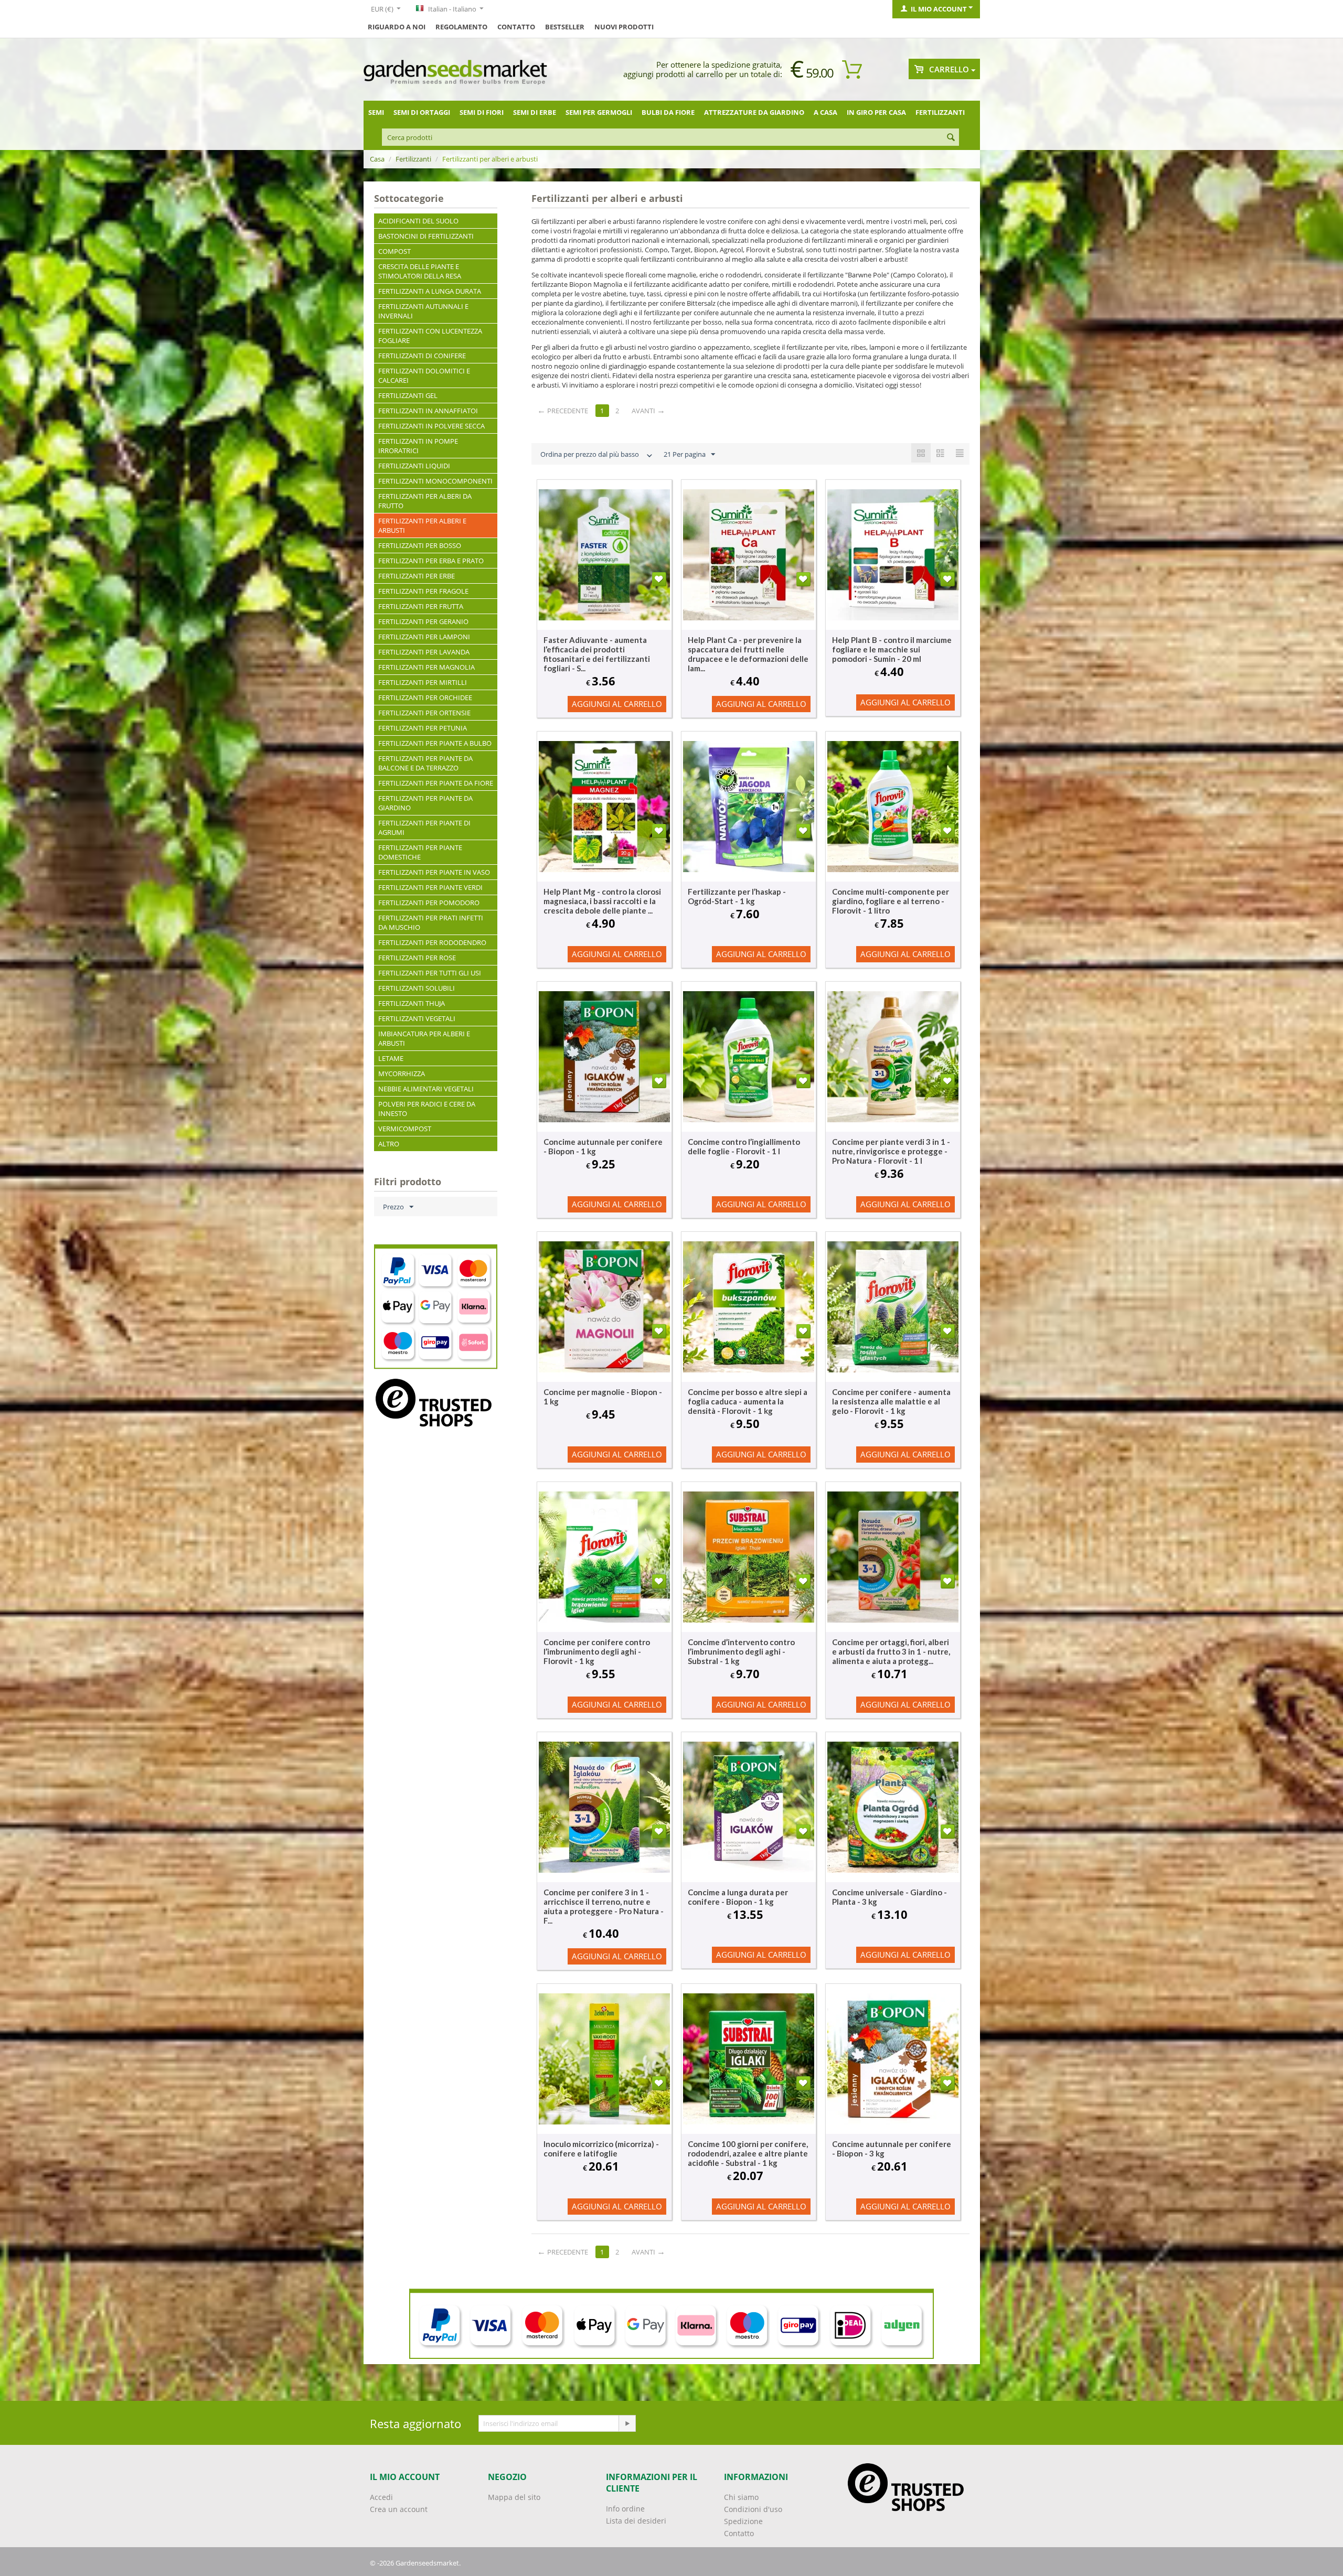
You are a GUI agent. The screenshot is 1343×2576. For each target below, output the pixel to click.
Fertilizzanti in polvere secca (431, 426)
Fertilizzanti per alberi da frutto (425, 501)
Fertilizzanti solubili (417, 988)
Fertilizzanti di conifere (422, 356)
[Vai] (627, 2423)
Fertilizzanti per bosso (420, 545)
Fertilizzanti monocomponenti (435, 481)
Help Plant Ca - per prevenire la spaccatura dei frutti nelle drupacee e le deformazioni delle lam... (748, 654)
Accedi (381, 2497)
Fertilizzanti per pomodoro (429, 903)
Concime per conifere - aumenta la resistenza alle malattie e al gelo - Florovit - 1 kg (891, 1401)
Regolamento (461, 27)
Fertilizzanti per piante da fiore (436, 783)
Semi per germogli (599, 112)
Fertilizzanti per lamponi (424, 637)
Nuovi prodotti (624, 27)
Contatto (516, 27)
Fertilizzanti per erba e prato (431, 561)
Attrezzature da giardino (754, 112)
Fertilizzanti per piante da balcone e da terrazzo (425, 763)
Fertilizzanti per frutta (421, 606)
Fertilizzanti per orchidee (425, 697)
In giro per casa (876, 112)
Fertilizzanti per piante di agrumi (424, 828)
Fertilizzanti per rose (417, 958)
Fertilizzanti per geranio (423, 621)
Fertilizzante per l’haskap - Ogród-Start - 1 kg (737, 896)
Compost (395, 251)
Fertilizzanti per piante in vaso (434, 872)
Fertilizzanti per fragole (423, 591)
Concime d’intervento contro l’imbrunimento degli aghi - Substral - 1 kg (741, 1651)
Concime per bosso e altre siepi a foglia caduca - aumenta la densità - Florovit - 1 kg (748, 1401)
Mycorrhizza (402, 1074)
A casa (825, 112)
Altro (389, 1144)
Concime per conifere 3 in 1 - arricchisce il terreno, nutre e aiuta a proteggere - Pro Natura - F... (604, 1906)
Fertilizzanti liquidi (414, 466)
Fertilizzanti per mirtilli (423, 682)
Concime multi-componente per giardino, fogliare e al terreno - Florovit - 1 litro (891, 901)
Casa (377, 159)
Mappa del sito (514, 2497)
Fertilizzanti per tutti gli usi (430, 973)
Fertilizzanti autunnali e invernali (423, 311)
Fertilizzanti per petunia (423, 728)
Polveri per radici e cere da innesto (427, 1109)
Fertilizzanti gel (408, 395)
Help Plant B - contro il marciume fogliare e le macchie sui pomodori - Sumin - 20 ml (892, 649)
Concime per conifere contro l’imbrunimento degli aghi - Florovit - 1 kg (597, 1651)
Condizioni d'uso (753, 2509)
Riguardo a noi (397, 27)
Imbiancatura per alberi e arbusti (424, 1038)
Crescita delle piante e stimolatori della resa (420, 271)
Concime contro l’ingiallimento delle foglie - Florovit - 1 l (744, 1146)
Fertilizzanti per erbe (417, 576)
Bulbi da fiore (668, 112)
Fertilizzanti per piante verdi (430, 887)
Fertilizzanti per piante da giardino (425, 803)
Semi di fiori (482, 112)
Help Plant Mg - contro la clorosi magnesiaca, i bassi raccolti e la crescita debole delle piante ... (602, 901)
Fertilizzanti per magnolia (427, 667)
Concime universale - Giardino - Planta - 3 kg (889, 1897)
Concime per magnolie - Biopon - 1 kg (603, 1397)
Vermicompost (405, 1129)
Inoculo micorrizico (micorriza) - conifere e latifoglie (601, 2149)
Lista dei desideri (636, 2521)
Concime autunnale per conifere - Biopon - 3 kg (892, 2149)
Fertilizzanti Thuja (412, 1003)
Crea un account (399, 2509)
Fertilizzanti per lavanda (424, 652)
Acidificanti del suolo (418, 221)
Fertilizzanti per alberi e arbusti (422, 525)
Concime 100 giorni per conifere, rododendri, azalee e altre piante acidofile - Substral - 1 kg (748, 2153)
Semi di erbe (535, 112)
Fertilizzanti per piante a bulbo (435, 743)
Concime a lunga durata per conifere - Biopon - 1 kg (738, 1897)
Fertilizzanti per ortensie (424, 713)
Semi (376, 112)
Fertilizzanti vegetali (417, 1018)
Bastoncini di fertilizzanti (426, 236)
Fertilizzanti (940, 112)
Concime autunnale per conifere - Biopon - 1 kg (603, 1146)
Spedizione (743, 2521)
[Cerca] (951, 138)
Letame (391, 1058)
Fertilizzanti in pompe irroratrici (418, 446)
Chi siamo (741, 2497)
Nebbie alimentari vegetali (426, 1089)
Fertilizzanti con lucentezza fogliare (430, 336)
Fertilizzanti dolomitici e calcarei (424, 375)
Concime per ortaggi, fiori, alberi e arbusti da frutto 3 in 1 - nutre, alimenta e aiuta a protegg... (891, 1651)
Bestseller (565, 27)
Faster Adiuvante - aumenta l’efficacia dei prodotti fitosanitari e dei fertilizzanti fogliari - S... (597, 654)
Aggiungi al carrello (617, 704)
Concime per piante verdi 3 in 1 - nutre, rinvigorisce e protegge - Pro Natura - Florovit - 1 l (891, 1151)
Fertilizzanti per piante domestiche (420, 852)
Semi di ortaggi (422, 112)
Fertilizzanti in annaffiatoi (428, 411)
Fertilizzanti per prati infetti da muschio (431, 922)
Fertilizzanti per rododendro (432, 942)
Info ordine (625, 2509)
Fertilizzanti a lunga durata (430, 291)
